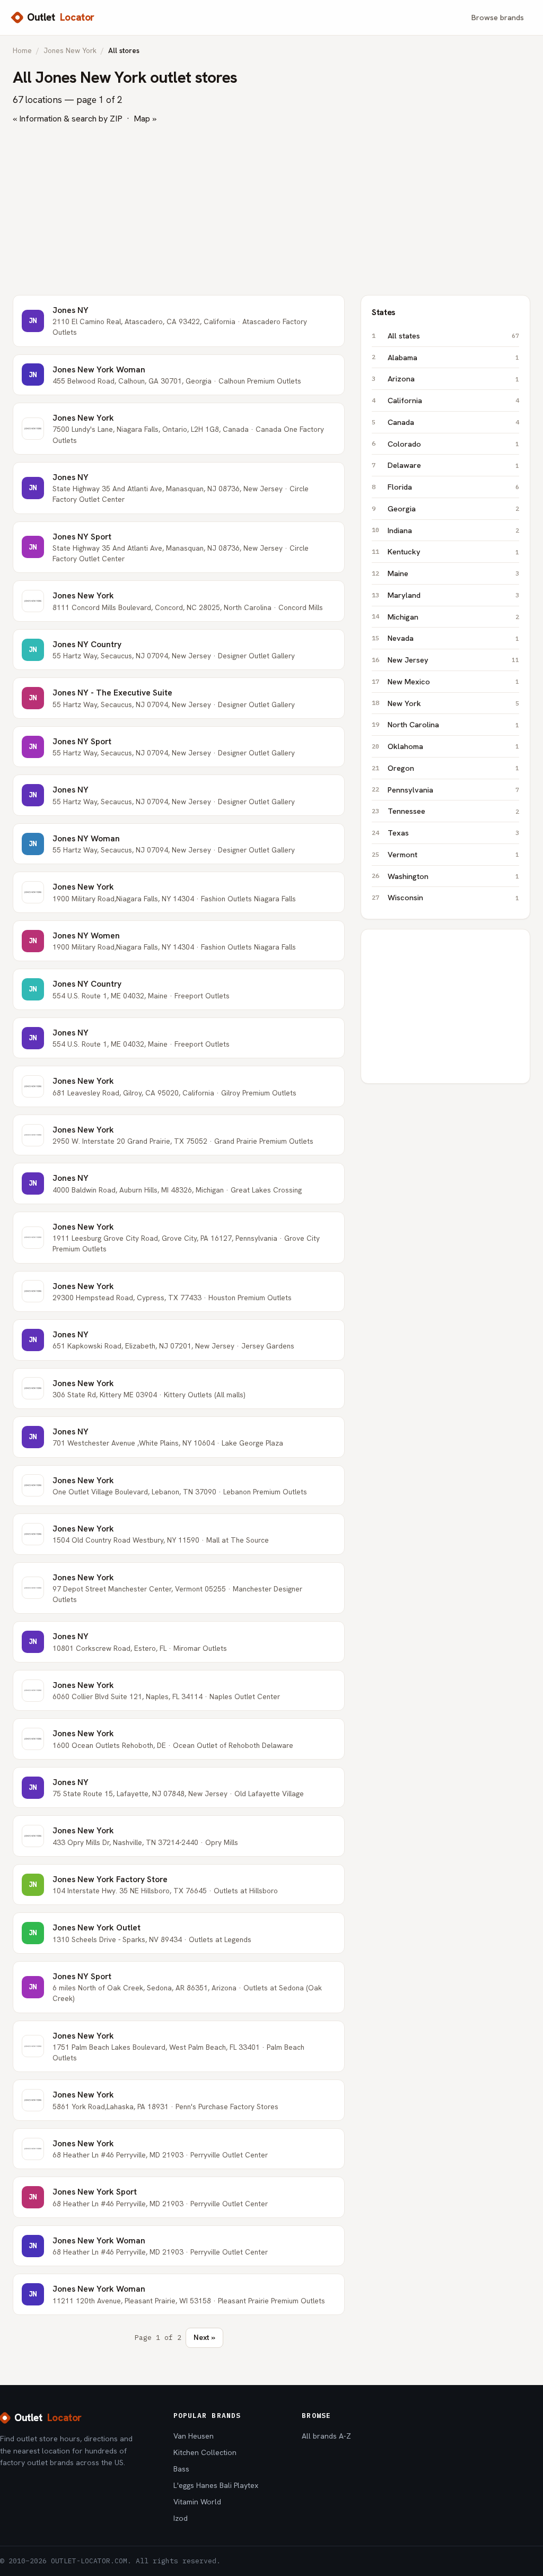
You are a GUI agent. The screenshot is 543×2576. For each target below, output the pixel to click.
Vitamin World (197, 2502)
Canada (453, 422)
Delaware (453, 465)
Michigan (453, 617)
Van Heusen (194, 2436)
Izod (181, 2518)
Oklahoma (453, 746)
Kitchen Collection (205, 2452)
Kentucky (453, 551)
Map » (145, 119)
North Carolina (453, 724)
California (453, 400)
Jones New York (70, 50)
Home (22, 50)
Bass (181, 2469)
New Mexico (453, 681)
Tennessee (453, 811)
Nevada (453, 638)
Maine (453, 573)
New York (453, 703)
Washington (453, 876)
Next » (204, 2337)
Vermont (453, 854)
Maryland (453, 595)
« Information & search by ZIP (68, 119)
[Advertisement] (271, 210)
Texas (453, 833)
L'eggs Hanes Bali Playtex (216, 2485)
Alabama (453, 357)
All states (453, 336)
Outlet (61, 17)
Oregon (453, 768)
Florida (453, 487)
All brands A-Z (326, 2436)
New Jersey (453, 660)
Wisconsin (453, 897)
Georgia (453, 508)
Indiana (453, 530)
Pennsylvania (453, 790)
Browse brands (498, 17)
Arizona (453, 378)
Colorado (453, 444)
